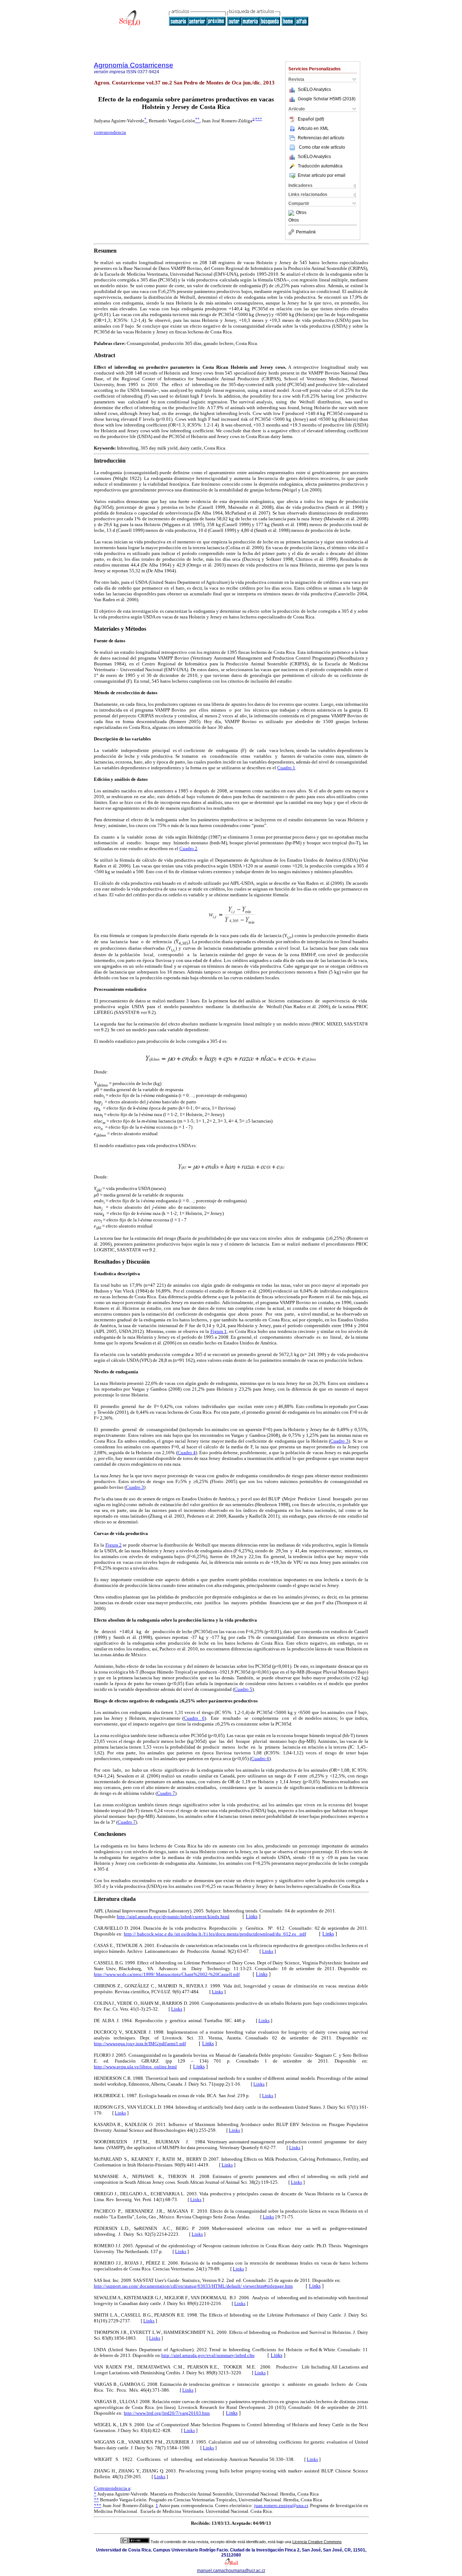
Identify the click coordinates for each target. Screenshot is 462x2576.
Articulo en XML (313, 128)
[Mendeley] (292, 213)
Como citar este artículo (322, 147)
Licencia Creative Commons (317, 2542)
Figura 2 (114, 1545)
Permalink (306, 232)
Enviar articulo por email (322, 175)
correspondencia (110, 132)
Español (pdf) (311, 119)
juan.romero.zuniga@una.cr (281, 2505)
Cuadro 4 (187, 1453)
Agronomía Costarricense (134, 65)
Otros (301, 213)
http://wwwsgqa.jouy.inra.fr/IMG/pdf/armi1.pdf (140, 2044)
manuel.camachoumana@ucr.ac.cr (231, 2571)
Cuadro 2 (188, 849)
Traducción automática (320, 166)
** (96, 2500)
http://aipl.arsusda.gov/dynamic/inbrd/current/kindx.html (173, 1917)
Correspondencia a (112, 2488)
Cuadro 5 (243, 1689)
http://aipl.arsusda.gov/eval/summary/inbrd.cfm (208, 2355)
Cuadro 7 (166, 1793)
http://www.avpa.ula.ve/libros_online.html (135, 2067)
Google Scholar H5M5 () (327, 99)
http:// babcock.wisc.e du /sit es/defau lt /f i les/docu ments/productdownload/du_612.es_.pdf (215, 1934)
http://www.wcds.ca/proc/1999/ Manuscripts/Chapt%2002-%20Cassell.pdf (167, 1974)
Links (252, 1917)
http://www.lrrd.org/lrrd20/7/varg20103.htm (167, 2413)
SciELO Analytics (314, 89)
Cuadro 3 (339, 1441)
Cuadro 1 (286, 768)
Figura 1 (219, 1331)
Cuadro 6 (194, 1718)
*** (259, 119)
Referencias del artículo (321, 138)
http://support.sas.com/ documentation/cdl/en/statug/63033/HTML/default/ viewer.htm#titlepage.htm (193, 2286)
